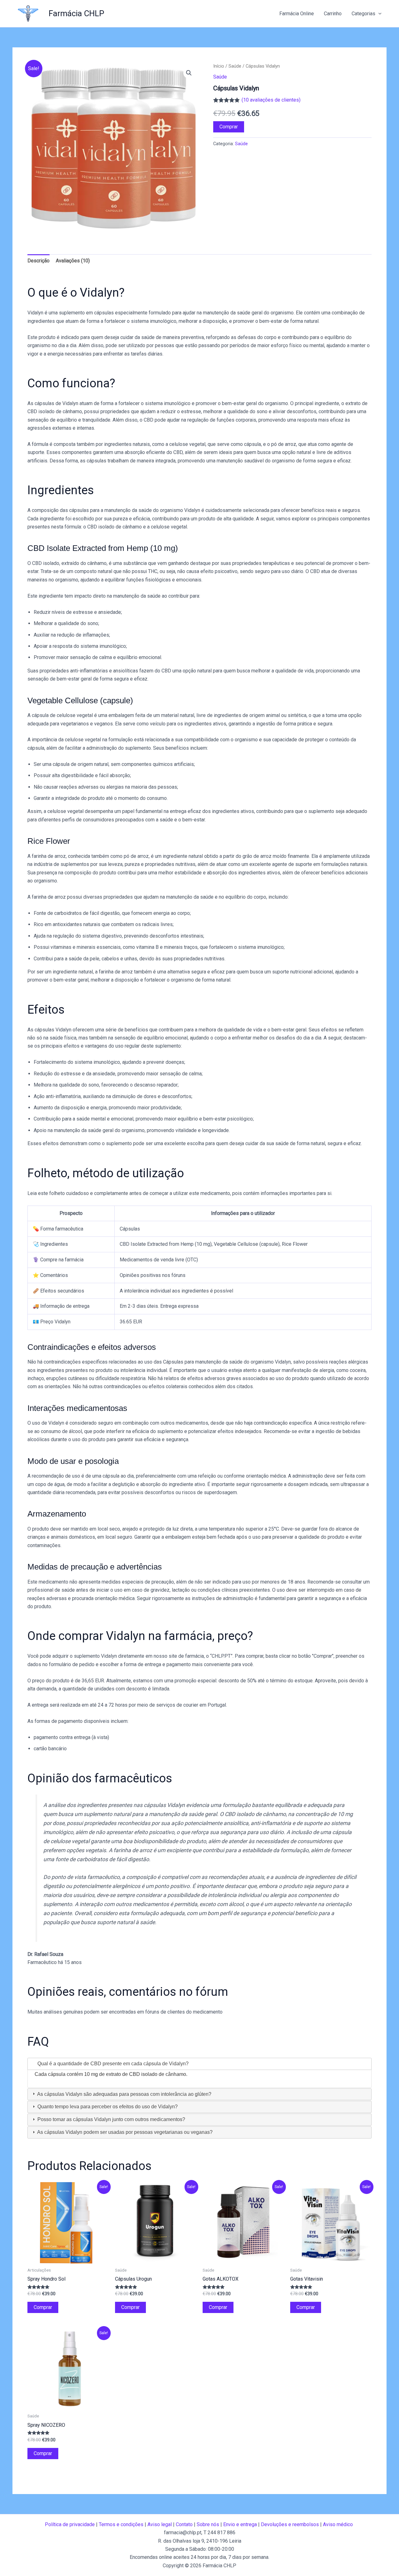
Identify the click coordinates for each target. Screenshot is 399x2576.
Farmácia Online (297, 14)
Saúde (235, 66)
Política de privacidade (70, 2524)
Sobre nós (208, 2524)
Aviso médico (338, 2524)
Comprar (229, 127)
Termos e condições (121, 2524)
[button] (378, 14)
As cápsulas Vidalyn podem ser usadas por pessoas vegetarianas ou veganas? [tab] (124, 2132)
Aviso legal (160, 2524)
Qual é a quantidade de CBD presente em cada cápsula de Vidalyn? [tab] (112, 2064)
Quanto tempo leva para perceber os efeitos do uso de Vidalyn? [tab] (107, 2107)
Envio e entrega (240, 2524)
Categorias (363, 14)
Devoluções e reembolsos (290, 2524)
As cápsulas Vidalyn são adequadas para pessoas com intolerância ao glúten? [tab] (124, 2094)
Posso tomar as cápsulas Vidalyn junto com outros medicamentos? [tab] (111, 2119)
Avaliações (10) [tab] (73, 261)
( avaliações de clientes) (271, 100)
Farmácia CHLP (76, 13)
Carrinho (333, 14)
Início (219, 66)
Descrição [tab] (38, 261)
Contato (184, 2524)
